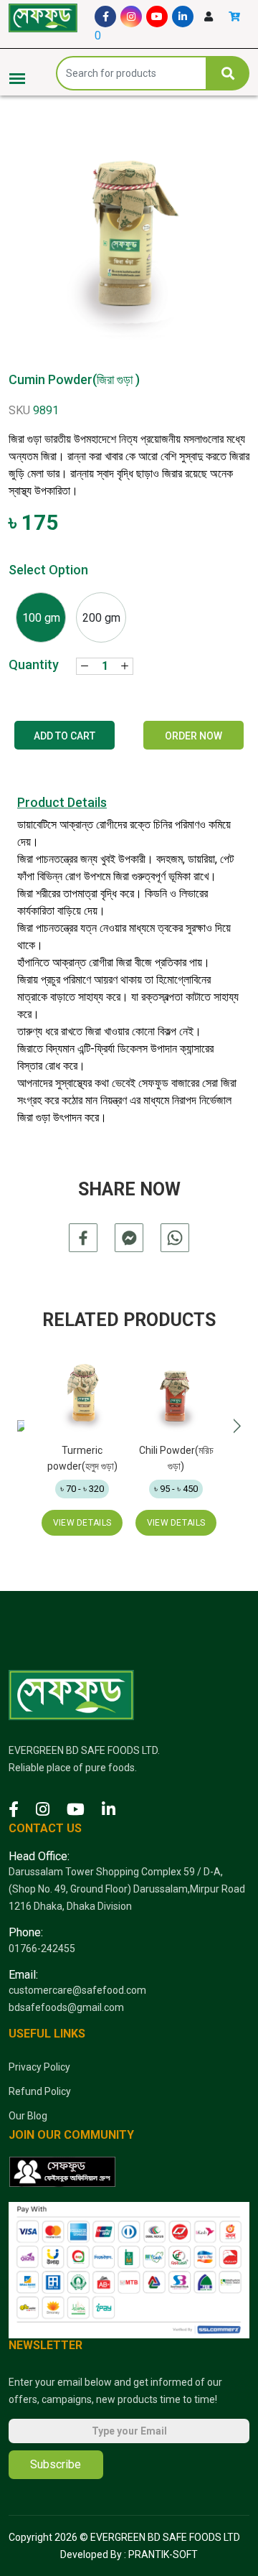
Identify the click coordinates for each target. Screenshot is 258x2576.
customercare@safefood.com (77, 1990)
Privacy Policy (39, 2067)
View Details (82, 1523)
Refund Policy (40, 2091)
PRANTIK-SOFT (163, 2554)
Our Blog (28, 2116)
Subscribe (56, 2464)
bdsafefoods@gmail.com (66, 2007)
